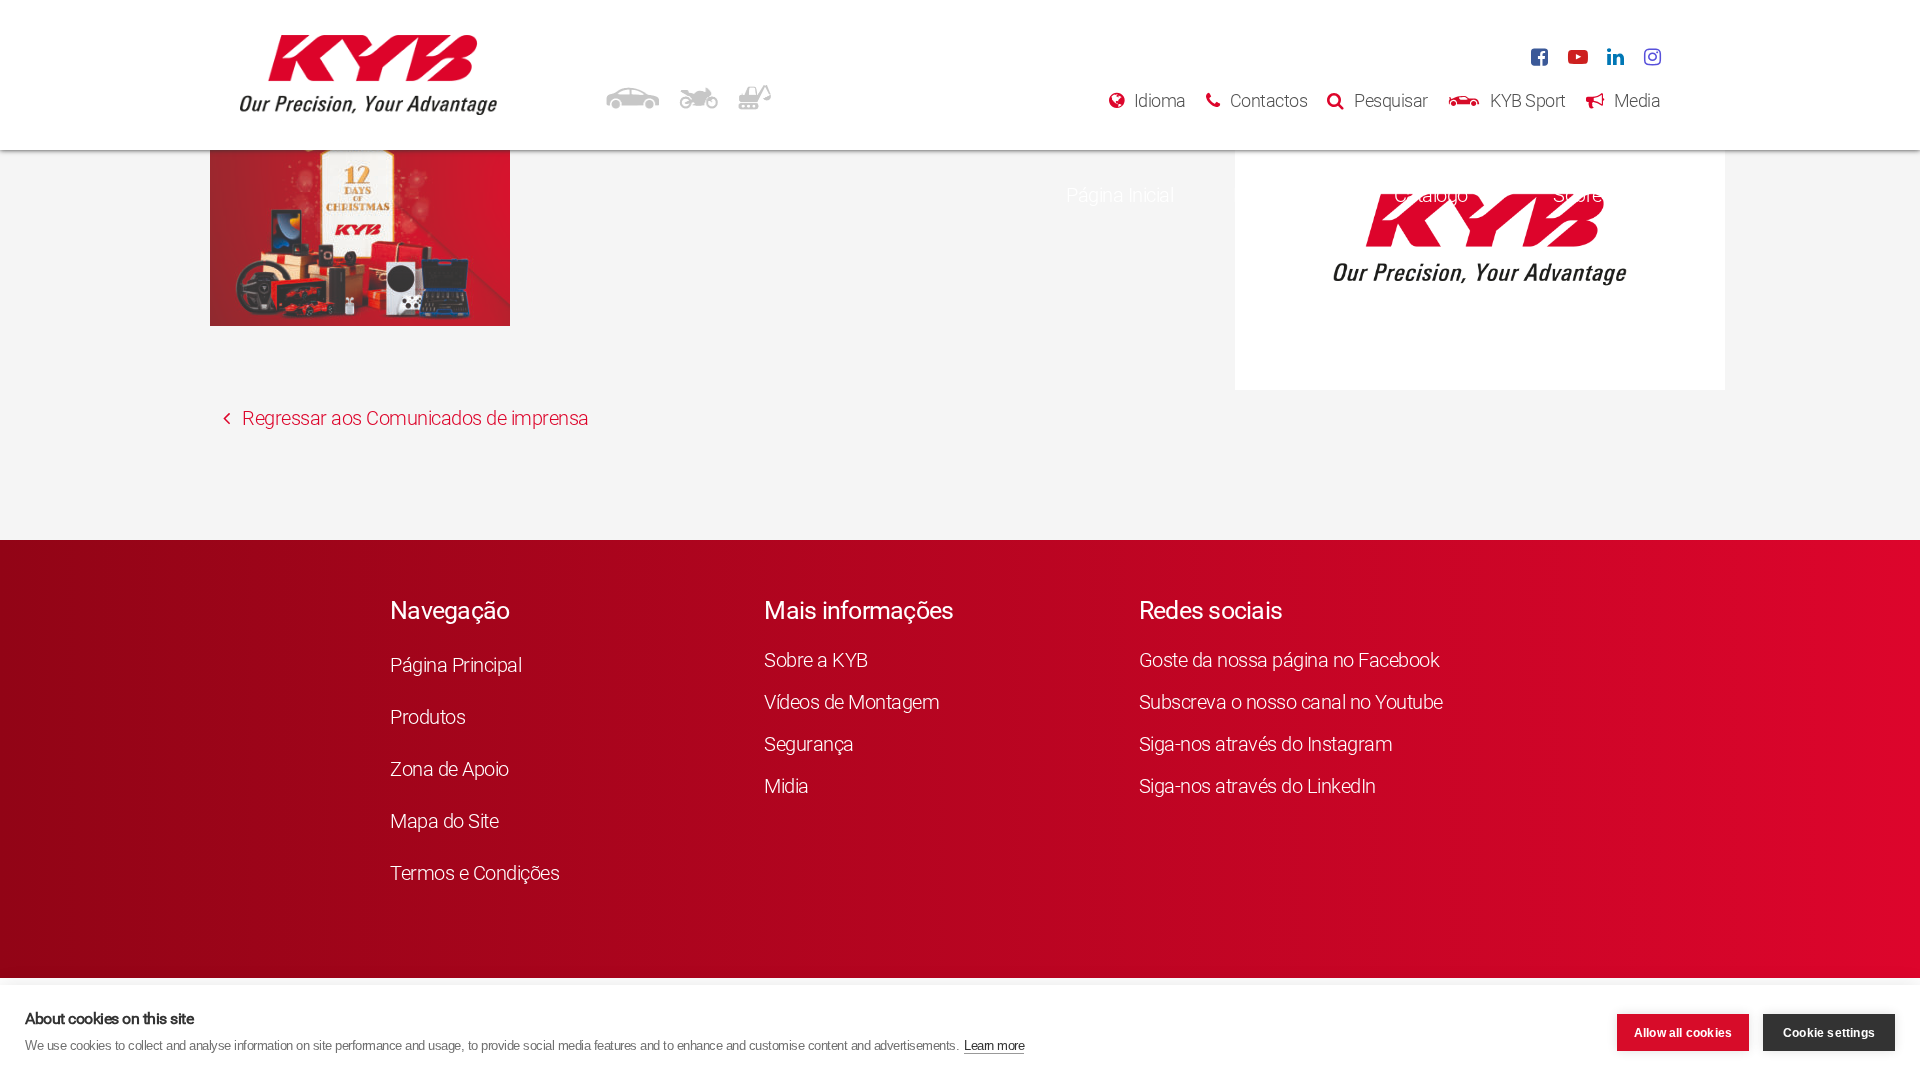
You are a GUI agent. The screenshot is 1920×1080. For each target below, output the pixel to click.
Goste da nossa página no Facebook (1289, 660)
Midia (786, 786)
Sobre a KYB (816, 660)
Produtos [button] (1270, 195)
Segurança (809, 744)
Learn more (994, 1045)
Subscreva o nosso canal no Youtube (1291, 702)
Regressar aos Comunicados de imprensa (413, 418)
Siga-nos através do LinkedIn (1257, 786)
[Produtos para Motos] (698, 95)
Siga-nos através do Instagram (1266, 744)
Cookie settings (1829, 1033)
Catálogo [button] (1431, 195)
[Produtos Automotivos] (632, 95)
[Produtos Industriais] (754, 95)
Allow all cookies (1683, 1033)
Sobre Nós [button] (1596, 195)
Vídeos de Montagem (851, 702)
